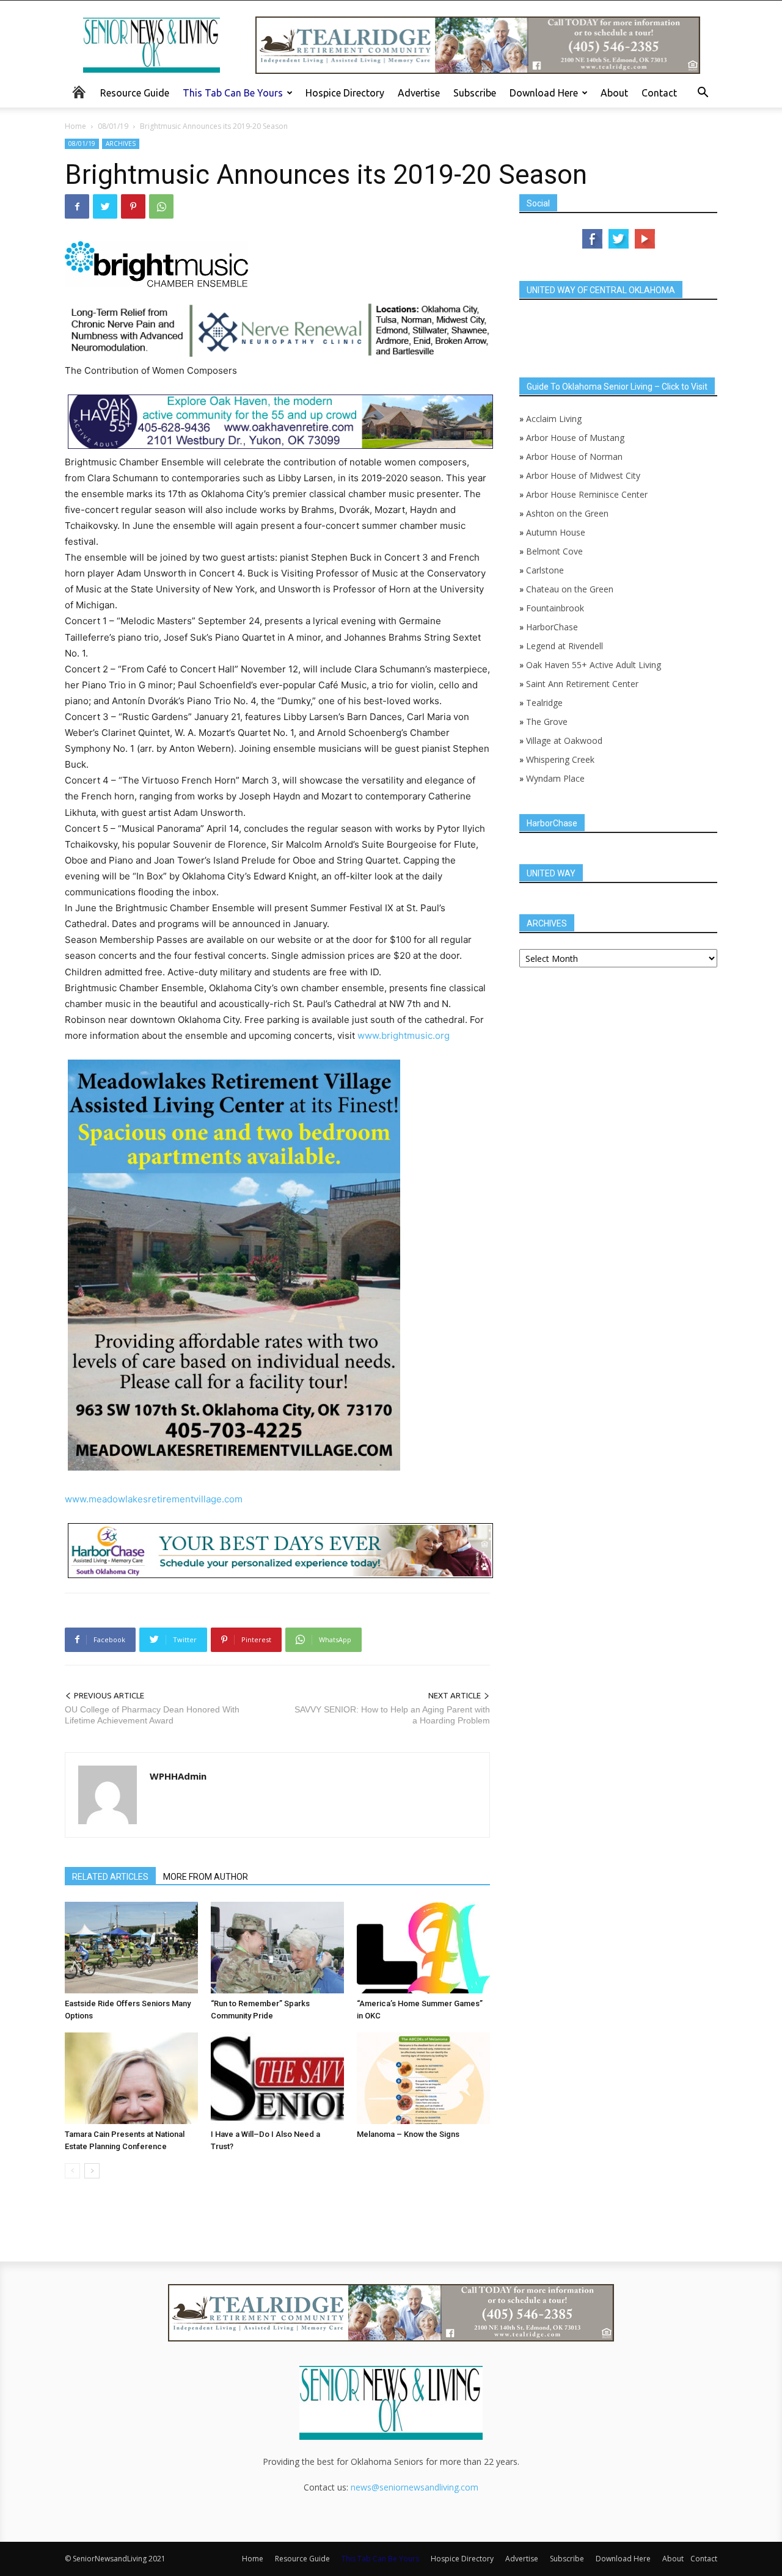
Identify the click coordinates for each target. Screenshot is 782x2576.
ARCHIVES (121, 144)
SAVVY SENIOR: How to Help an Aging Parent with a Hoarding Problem (392, 1715)
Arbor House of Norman (574, 457)
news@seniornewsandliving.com (415, 2487)
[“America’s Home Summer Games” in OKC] (423, 1948)
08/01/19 (113, 126)
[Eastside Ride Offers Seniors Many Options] (131, 1948)
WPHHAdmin (178, 1776)
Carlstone (545, 570)
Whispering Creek (560, 759)
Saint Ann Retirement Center (582, 684)
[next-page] (92, 2171)
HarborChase (552, 627)
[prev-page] (72, 2171)
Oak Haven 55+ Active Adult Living (592, 665)
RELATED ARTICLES (110, 1877)
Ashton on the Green (567, 513)
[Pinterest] (133, 206)
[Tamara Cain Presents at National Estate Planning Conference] (131, 2078)
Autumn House (556, 532)
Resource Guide (135, 93)
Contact (659, 93)
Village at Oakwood (564, 740)
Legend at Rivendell (565, 646)
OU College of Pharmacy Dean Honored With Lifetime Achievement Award (152, 1715)
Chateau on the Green (570, 589)
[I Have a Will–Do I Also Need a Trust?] (277, 2078)
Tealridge (546, 703)
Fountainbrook (555, 608)
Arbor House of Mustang (575, 438)
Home (75, 126)
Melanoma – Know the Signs (408, 2134)
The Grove (547, 722)
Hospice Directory (345, 93)
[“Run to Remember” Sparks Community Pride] (277, 1948)
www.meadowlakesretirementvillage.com (154, 1499)
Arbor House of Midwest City (583, 475)
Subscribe (475, 93)
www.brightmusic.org (404, 1035)
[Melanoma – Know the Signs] (423, 2078)
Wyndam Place (555, 778)
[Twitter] (105, 206)
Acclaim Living (554, 419)
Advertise (419, 93)
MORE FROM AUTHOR (206, 1877)
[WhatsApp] (161, 206)
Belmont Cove (554, 551)
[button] (703, 94)
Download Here (544, 93)
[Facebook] (77, 206)
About (614, 93)
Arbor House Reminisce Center (587, 494)
